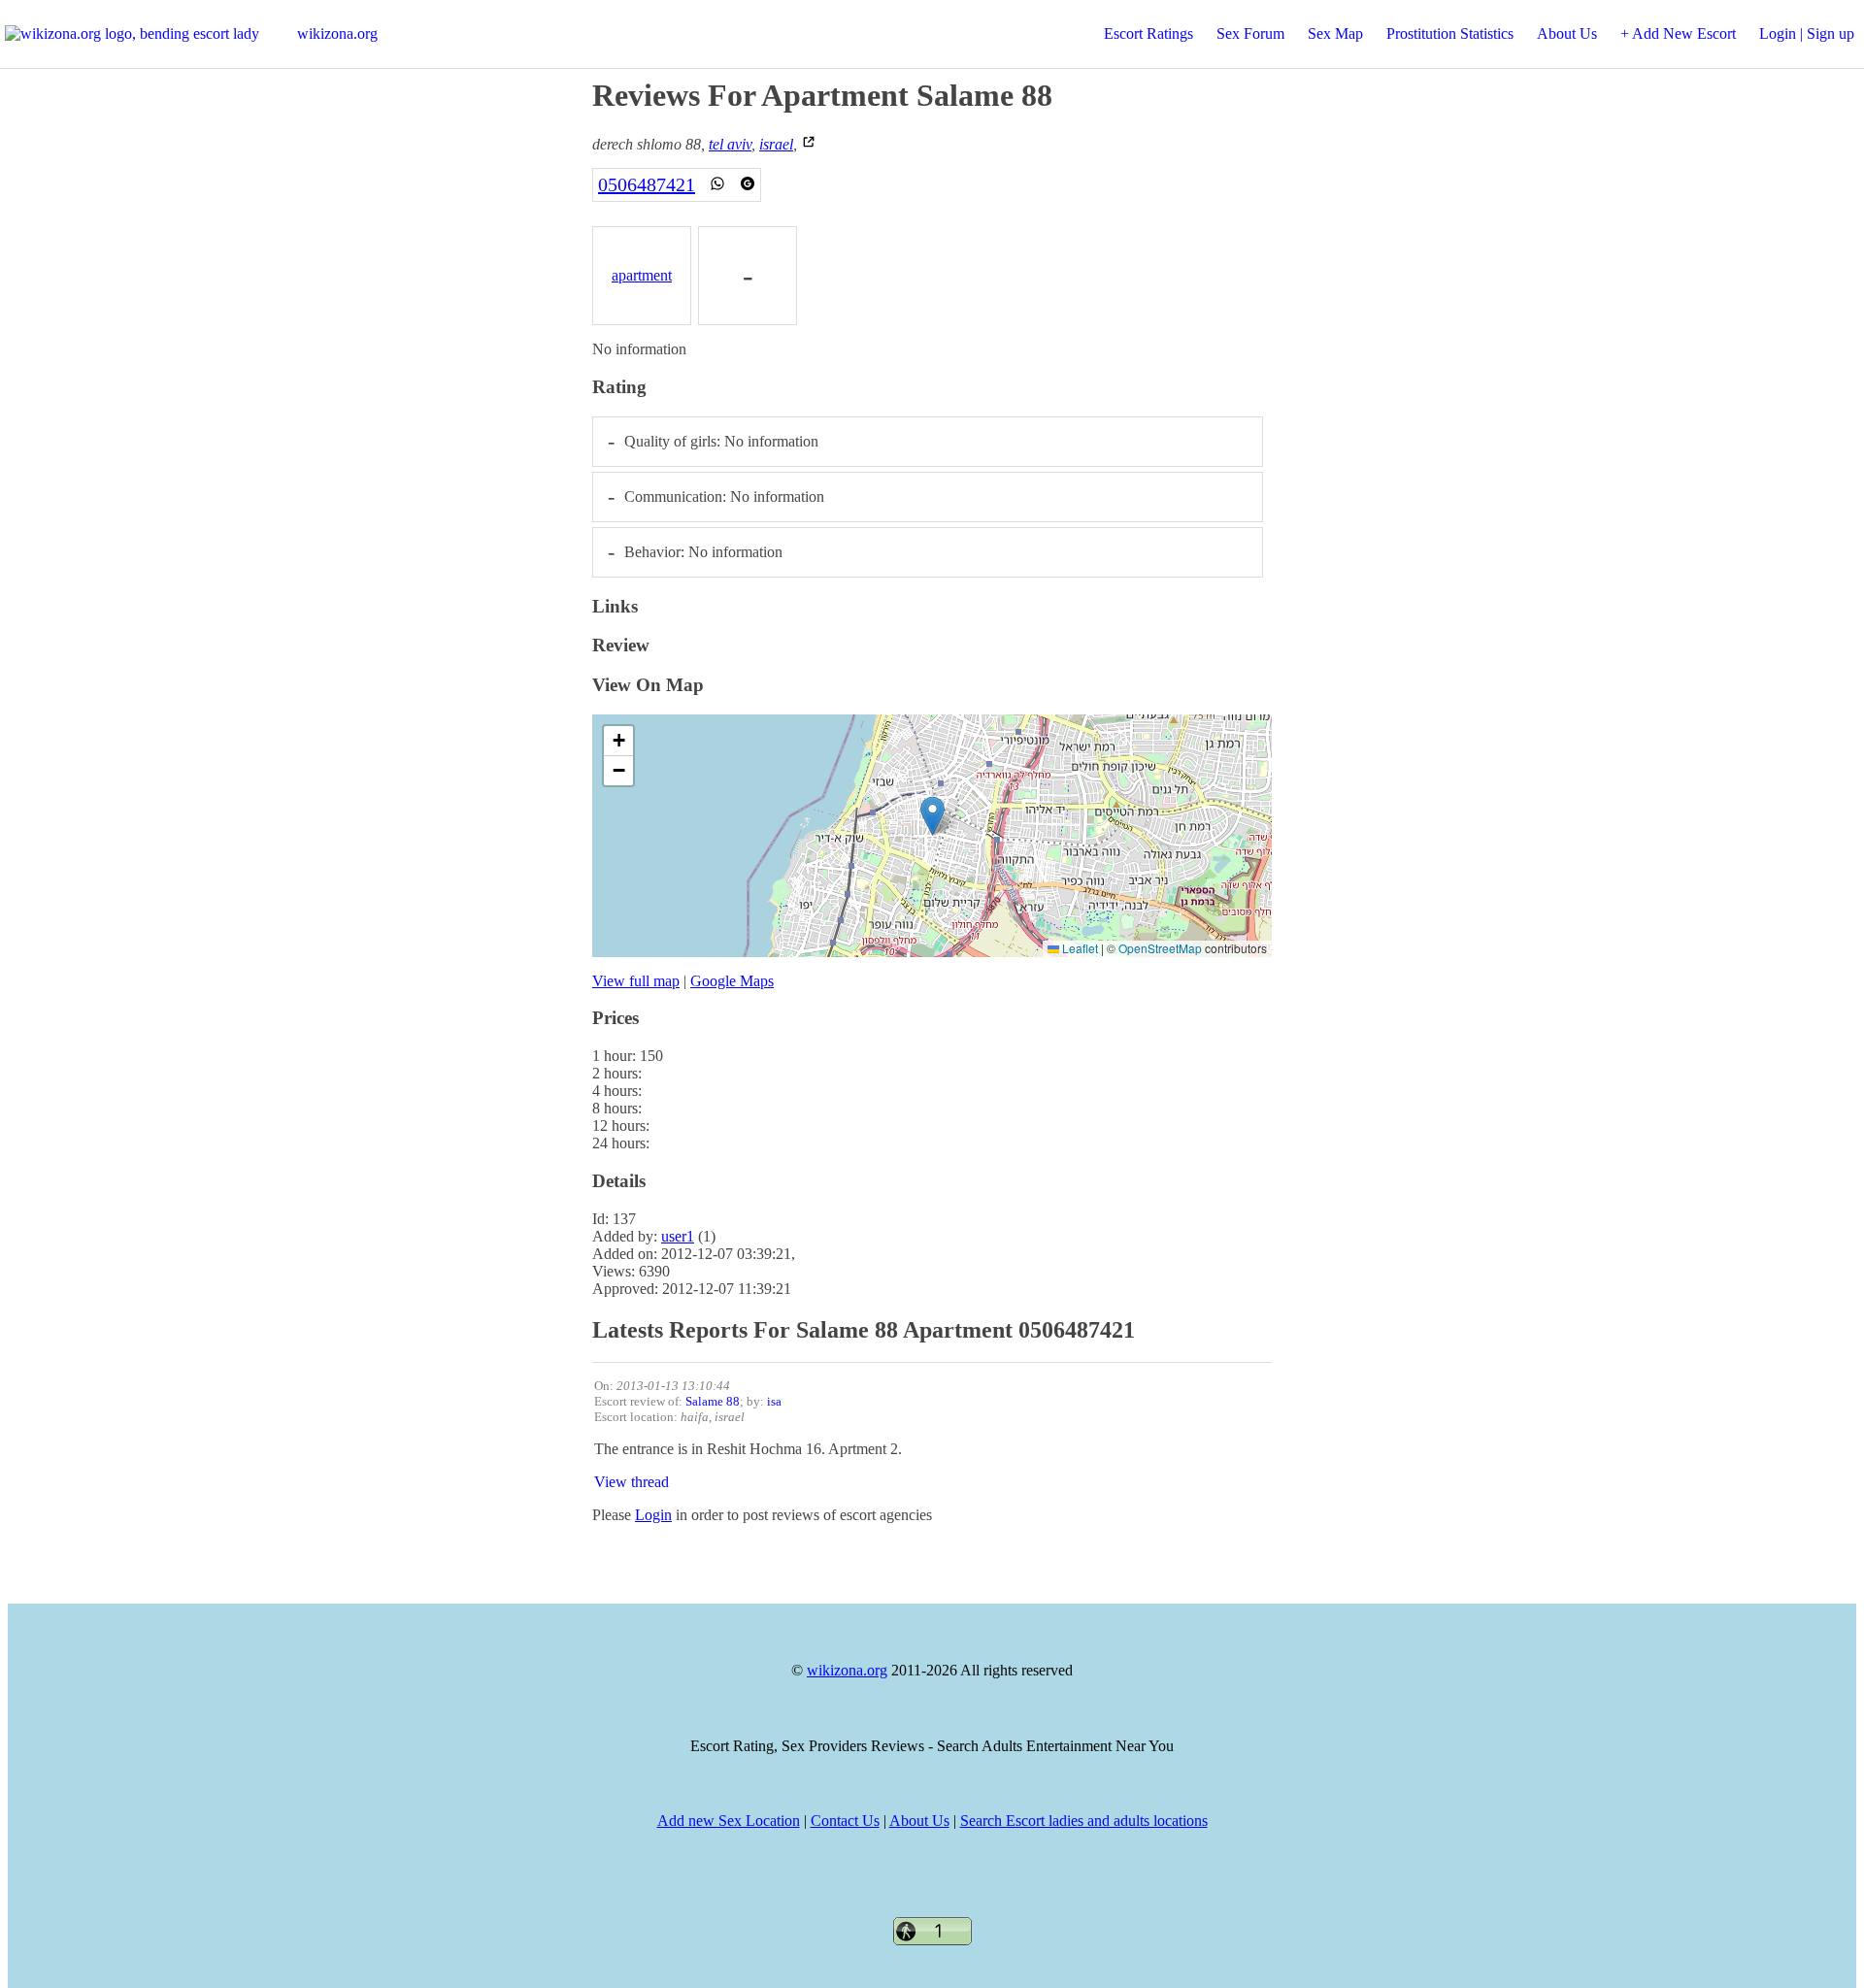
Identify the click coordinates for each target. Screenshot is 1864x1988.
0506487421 (647, 184)
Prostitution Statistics (1450, 33)
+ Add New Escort (1678, 33)
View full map (636, 981)
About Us (1567, 33)
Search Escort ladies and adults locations (1084, 1821)
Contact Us (845, 1821)
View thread (632, 1482)
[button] (932, 816)
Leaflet (1079, 948)
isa (774, 1401)
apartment (642, 275)
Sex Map (1335, 33)
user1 (678, 1236)
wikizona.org (337, 33)
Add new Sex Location (729, 1821)
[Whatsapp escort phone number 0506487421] (717, 184)
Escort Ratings (1148, 33)
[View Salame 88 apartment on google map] (809, 144)
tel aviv (730, 144)
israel (776, 144)
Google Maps (732, 981)
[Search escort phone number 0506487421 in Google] (748, 184)
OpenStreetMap (1160, 948)
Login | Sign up (1807, 33)
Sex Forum (1250, 33)
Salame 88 (713, 1401)
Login (653, 1515)
